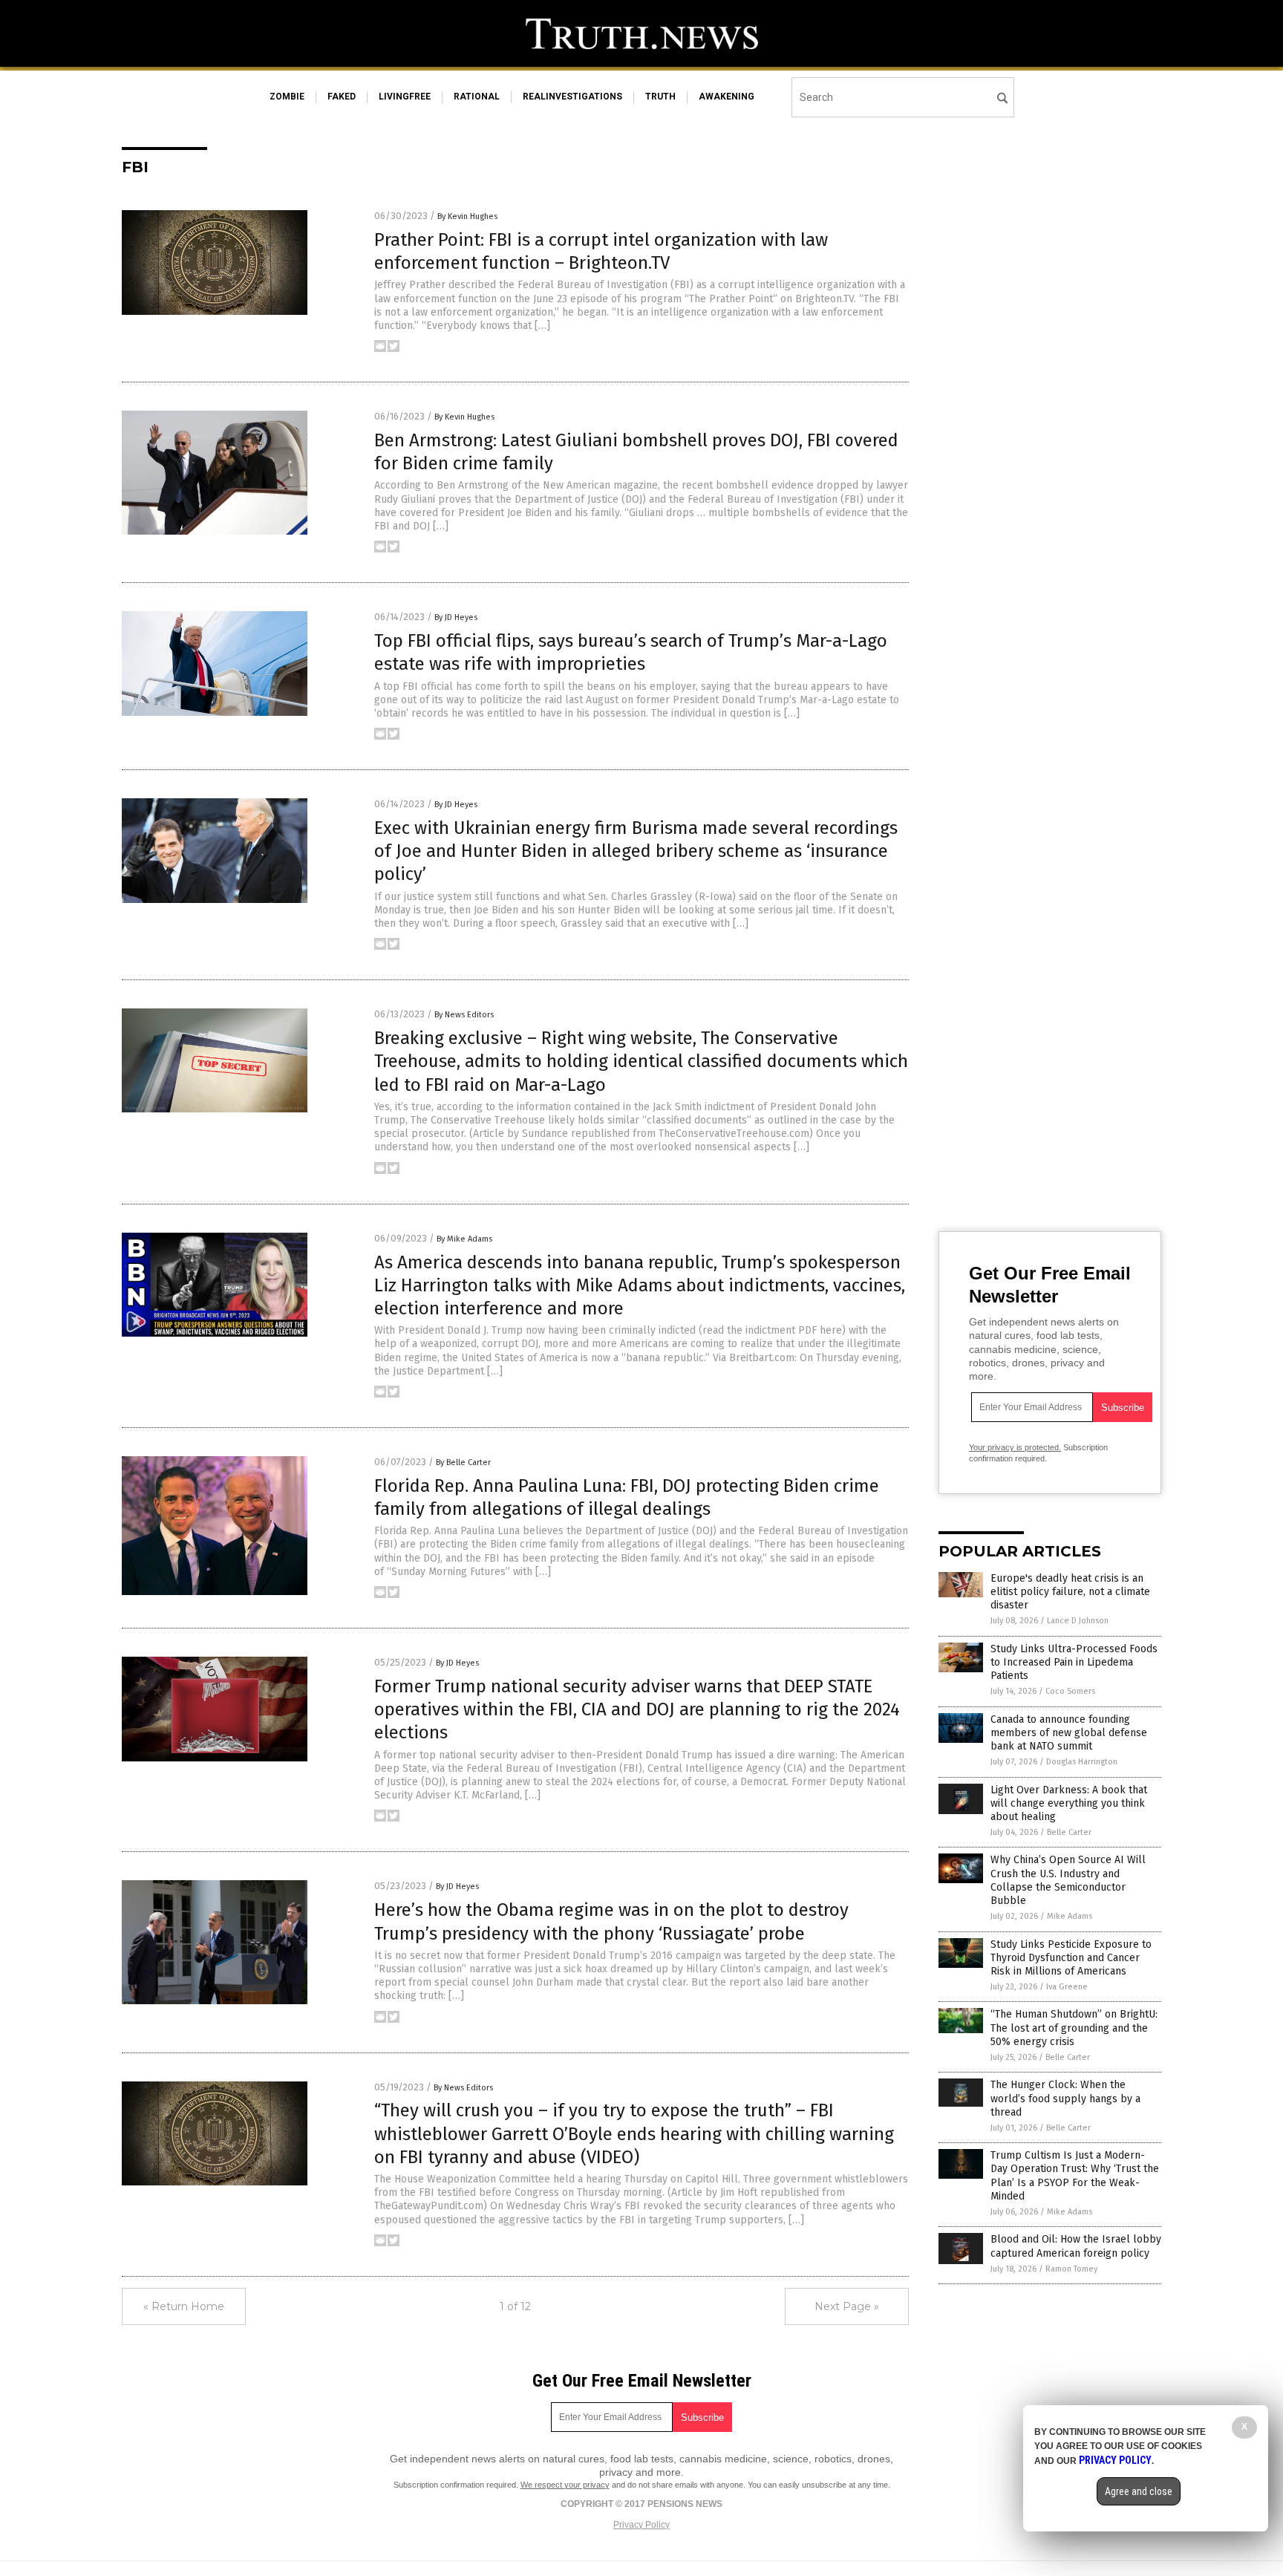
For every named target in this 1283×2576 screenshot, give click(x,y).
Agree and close (1139, 2491)
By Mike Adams (464, 1239)
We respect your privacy (565, 2485)
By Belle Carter (463, 1463)
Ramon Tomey (1071, 2269)
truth (660, 97)
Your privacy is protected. (1015, 1447)
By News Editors (464, 1015)
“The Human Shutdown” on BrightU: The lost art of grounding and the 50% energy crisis (1074, 2028)
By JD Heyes (456, 617)
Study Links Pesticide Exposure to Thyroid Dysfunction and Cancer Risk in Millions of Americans (1071, 1958)
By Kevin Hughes (467, 216)
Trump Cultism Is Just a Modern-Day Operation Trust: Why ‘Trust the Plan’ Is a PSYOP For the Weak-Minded (1075, 2176)
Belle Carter (1069, 1832)
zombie (287, 97)
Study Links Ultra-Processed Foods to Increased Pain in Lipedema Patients (1074, 1662)
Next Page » (847, 2306)
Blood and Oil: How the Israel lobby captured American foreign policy (1076, 2246)
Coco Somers (1070, 1691)
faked (342, 97)
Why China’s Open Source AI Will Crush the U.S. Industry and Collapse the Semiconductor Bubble (1068, 1880)
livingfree (405, 97)
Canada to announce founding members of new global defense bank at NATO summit (1069, 1733)
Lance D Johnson (1078, 1621)
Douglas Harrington (1082, 1762)
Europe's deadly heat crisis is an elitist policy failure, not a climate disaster (1070, 1592)
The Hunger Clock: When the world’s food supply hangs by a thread (1065, 2098)
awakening (727, 97)
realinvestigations (572, 97)
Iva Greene (1067, 1987)
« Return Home (184, 2306)
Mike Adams (1070, 1916)
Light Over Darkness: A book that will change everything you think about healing (1069, 1803)
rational (477, 97)
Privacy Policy (641, 2525)
